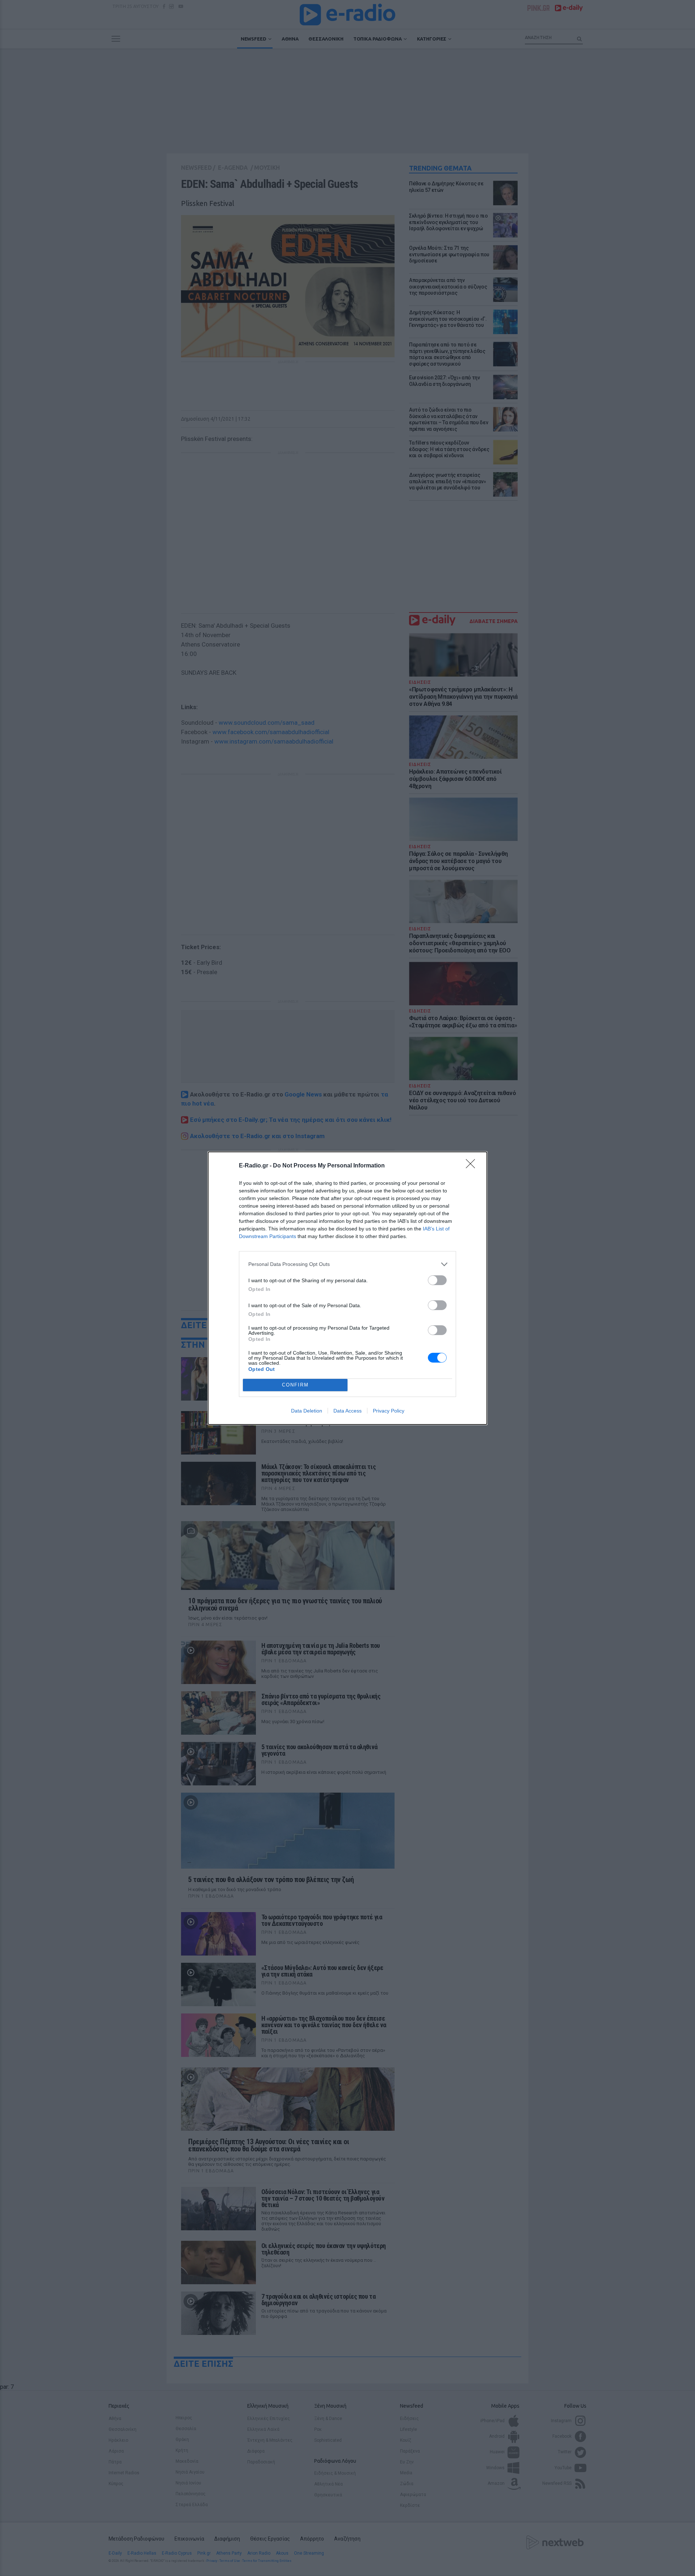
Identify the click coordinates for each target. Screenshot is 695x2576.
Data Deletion (307, 1411)
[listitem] (347, 1264)
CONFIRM (295, 1385)
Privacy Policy (389, 1411)
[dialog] (347, 1288)
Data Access (347, 1411)
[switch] (437, 1280)
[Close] (473, 1166)
